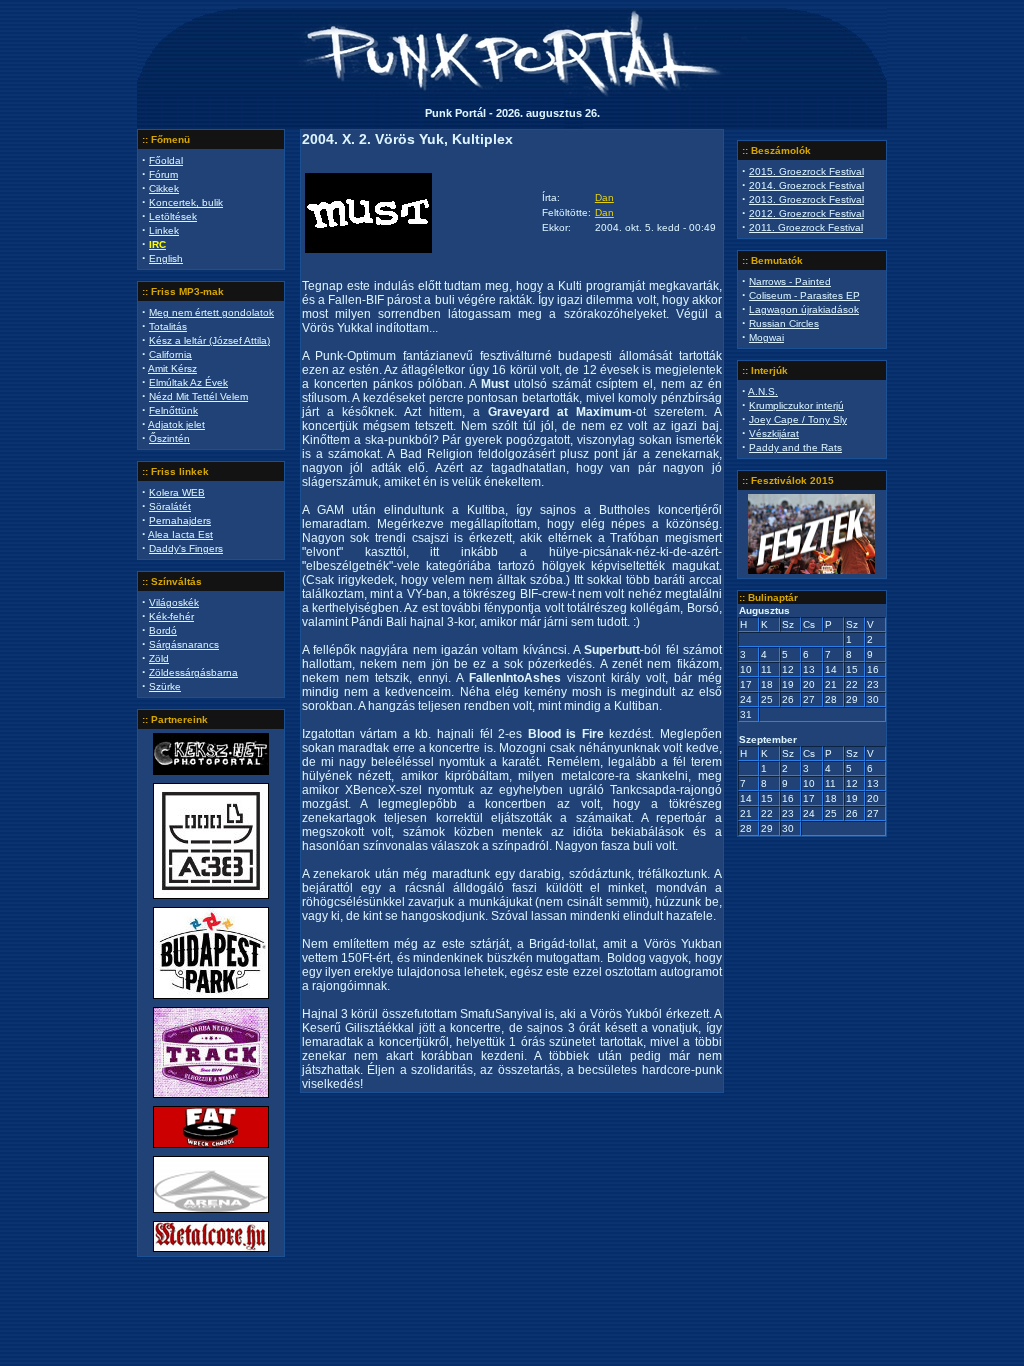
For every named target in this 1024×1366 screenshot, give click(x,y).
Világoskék (174, 602)
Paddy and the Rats (795, 447)
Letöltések (173, 216)
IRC (157, 244)
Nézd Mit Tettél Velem (198, 396)
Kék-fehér (171, 616)
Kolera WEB (177, 492)
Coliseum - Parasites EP (804, 295)
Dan (604, 197)
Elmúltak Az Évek (188, 382)
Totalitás (168, 326)
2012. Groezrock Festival (806, 213)
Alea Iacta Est (180, 534)
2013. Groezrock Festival (806, 199)
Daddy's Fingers (186, 548)
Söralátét (170, 506)
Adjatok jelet (176, 424)
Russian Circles (784, 323)
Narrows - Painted (790, 281)
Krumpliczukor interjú (796, 405)
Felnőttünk (173, 410)
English (166, 258)
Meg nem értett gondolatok (211, 312)
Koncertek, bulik (186, 202)
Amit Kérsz (172, 368)
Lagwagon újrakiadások (804, 309)
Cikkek (164, 188)
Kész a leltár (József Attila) (209, 340)
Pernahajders (180, 520)
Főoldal (166, 160)
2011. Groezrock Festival (806, 227)
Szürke (165, 686)
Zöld (159, 658)
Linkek (164, 230)
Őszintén (169, 438)
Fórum (163, 174)
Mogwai (766, 337)
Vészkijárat (774, 433)
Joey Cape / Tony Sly (798, 419)
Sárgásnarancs (184, 644)
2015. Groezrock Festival (806, 171)
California (170, 354)
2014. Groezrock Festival (806, 185)
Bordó (163, 630)
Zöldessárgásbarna (193, 672)
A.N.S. (763, 391)
